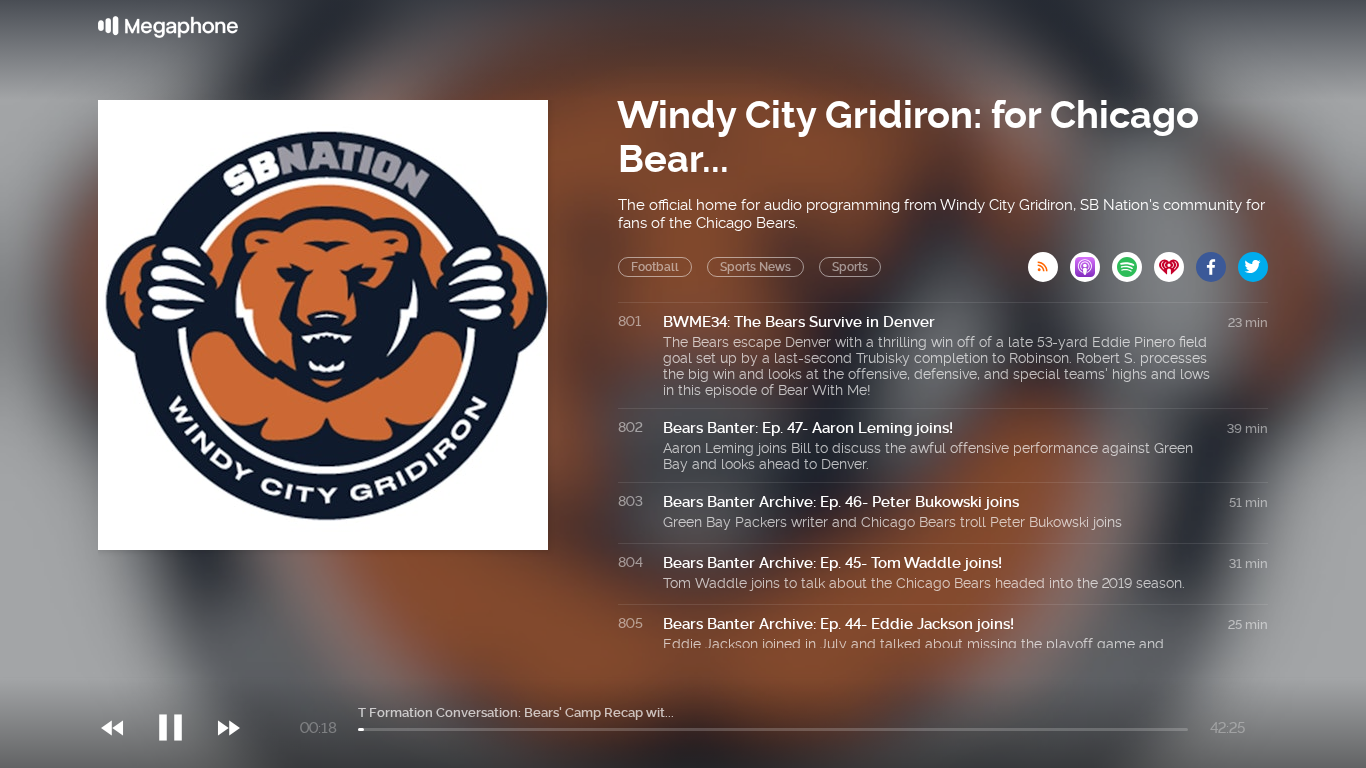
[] (180, 687)
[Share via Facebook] (1217, 261)
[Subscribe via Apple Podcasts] (1091, 261)
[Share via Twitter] (1253, 261)
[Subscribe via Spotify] (1133, 261)
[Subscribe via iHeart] (1175, 261)
